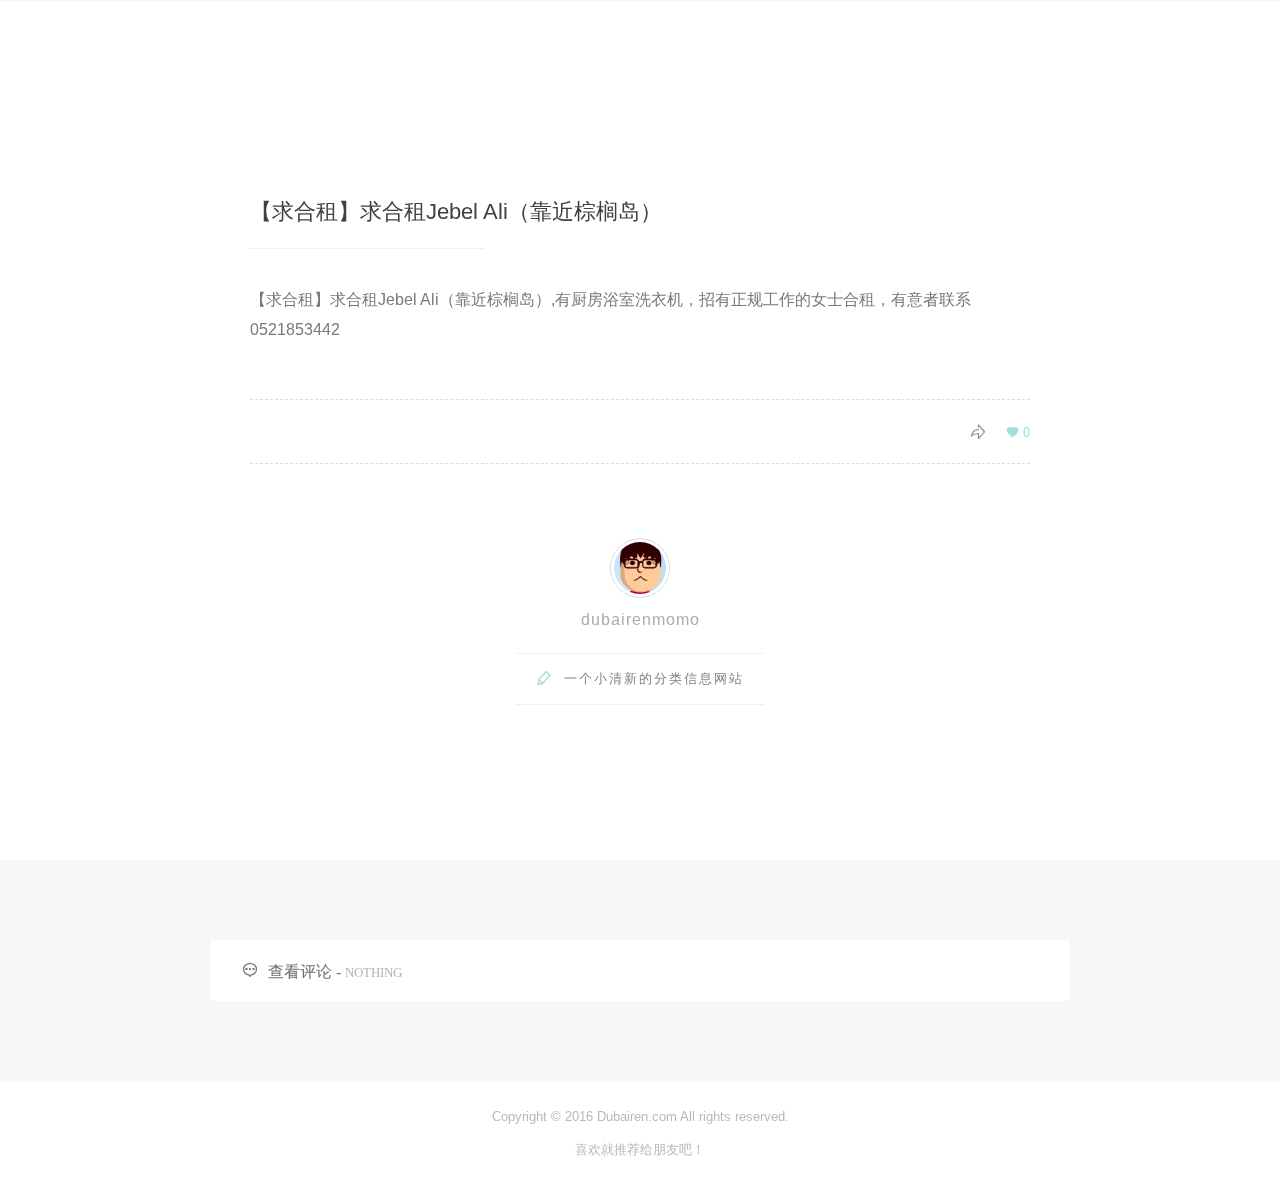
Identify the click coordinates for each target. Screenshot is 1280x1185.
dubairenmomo (640, 619)
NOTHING (373, 972)
